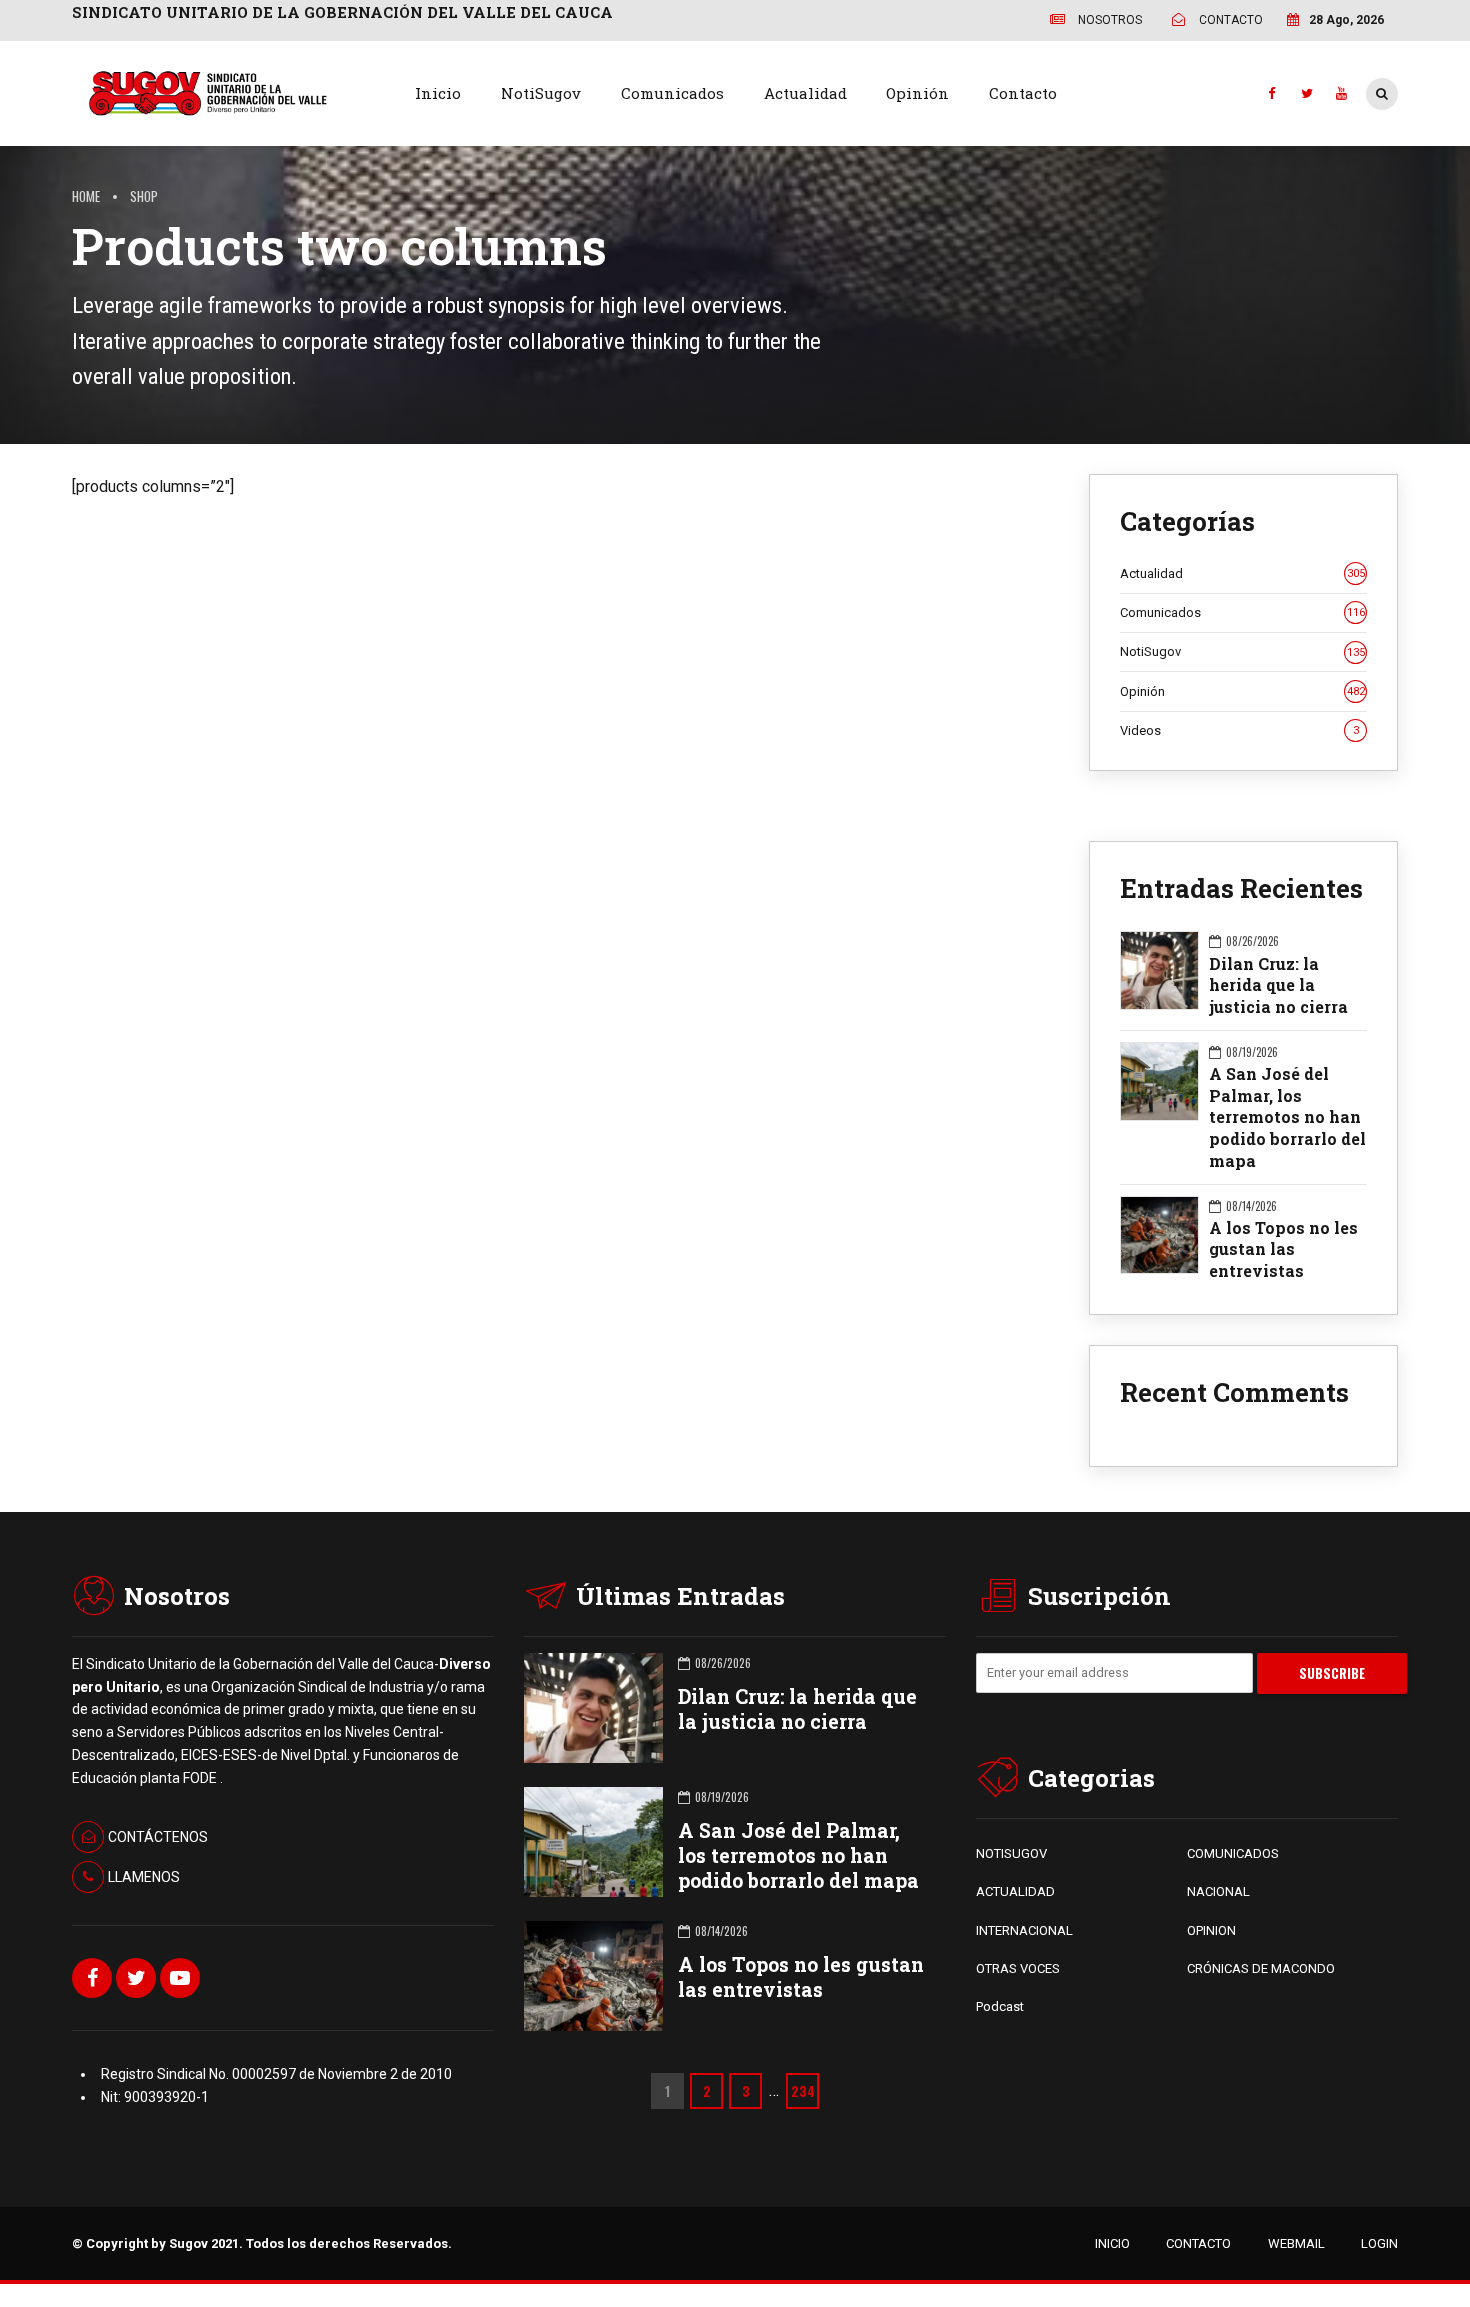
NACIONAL (1218, 1891)
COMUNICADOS (1233, 1853)
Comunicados (672, 93)
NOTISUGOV (1011, 1853)
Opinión (917, 93)
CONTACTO (1198, 2243)
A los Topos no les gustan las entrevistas (1283, 1249)
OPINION (1211, 1930)
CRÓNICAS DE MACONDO (1261, 1968)
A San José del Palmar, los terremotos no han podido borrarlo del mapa (1287, 1117)
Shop (144, 196)
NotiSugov (541, 93)
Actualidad (805, 93)
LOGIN (1379, 2243)
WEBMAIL (1296, 2243)
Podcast (1000, 2006)
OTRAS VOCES (1018, 1968)
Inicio (438, 93)
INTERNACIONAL (1024, 1930)
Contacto (1023, 93)
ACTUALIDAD (1015, 1891)
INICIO (1112, 2243)
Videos (1239, 730)
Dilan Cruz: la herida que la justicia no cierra (1278, 985)
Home (86, 196)
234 (803, 2091)
